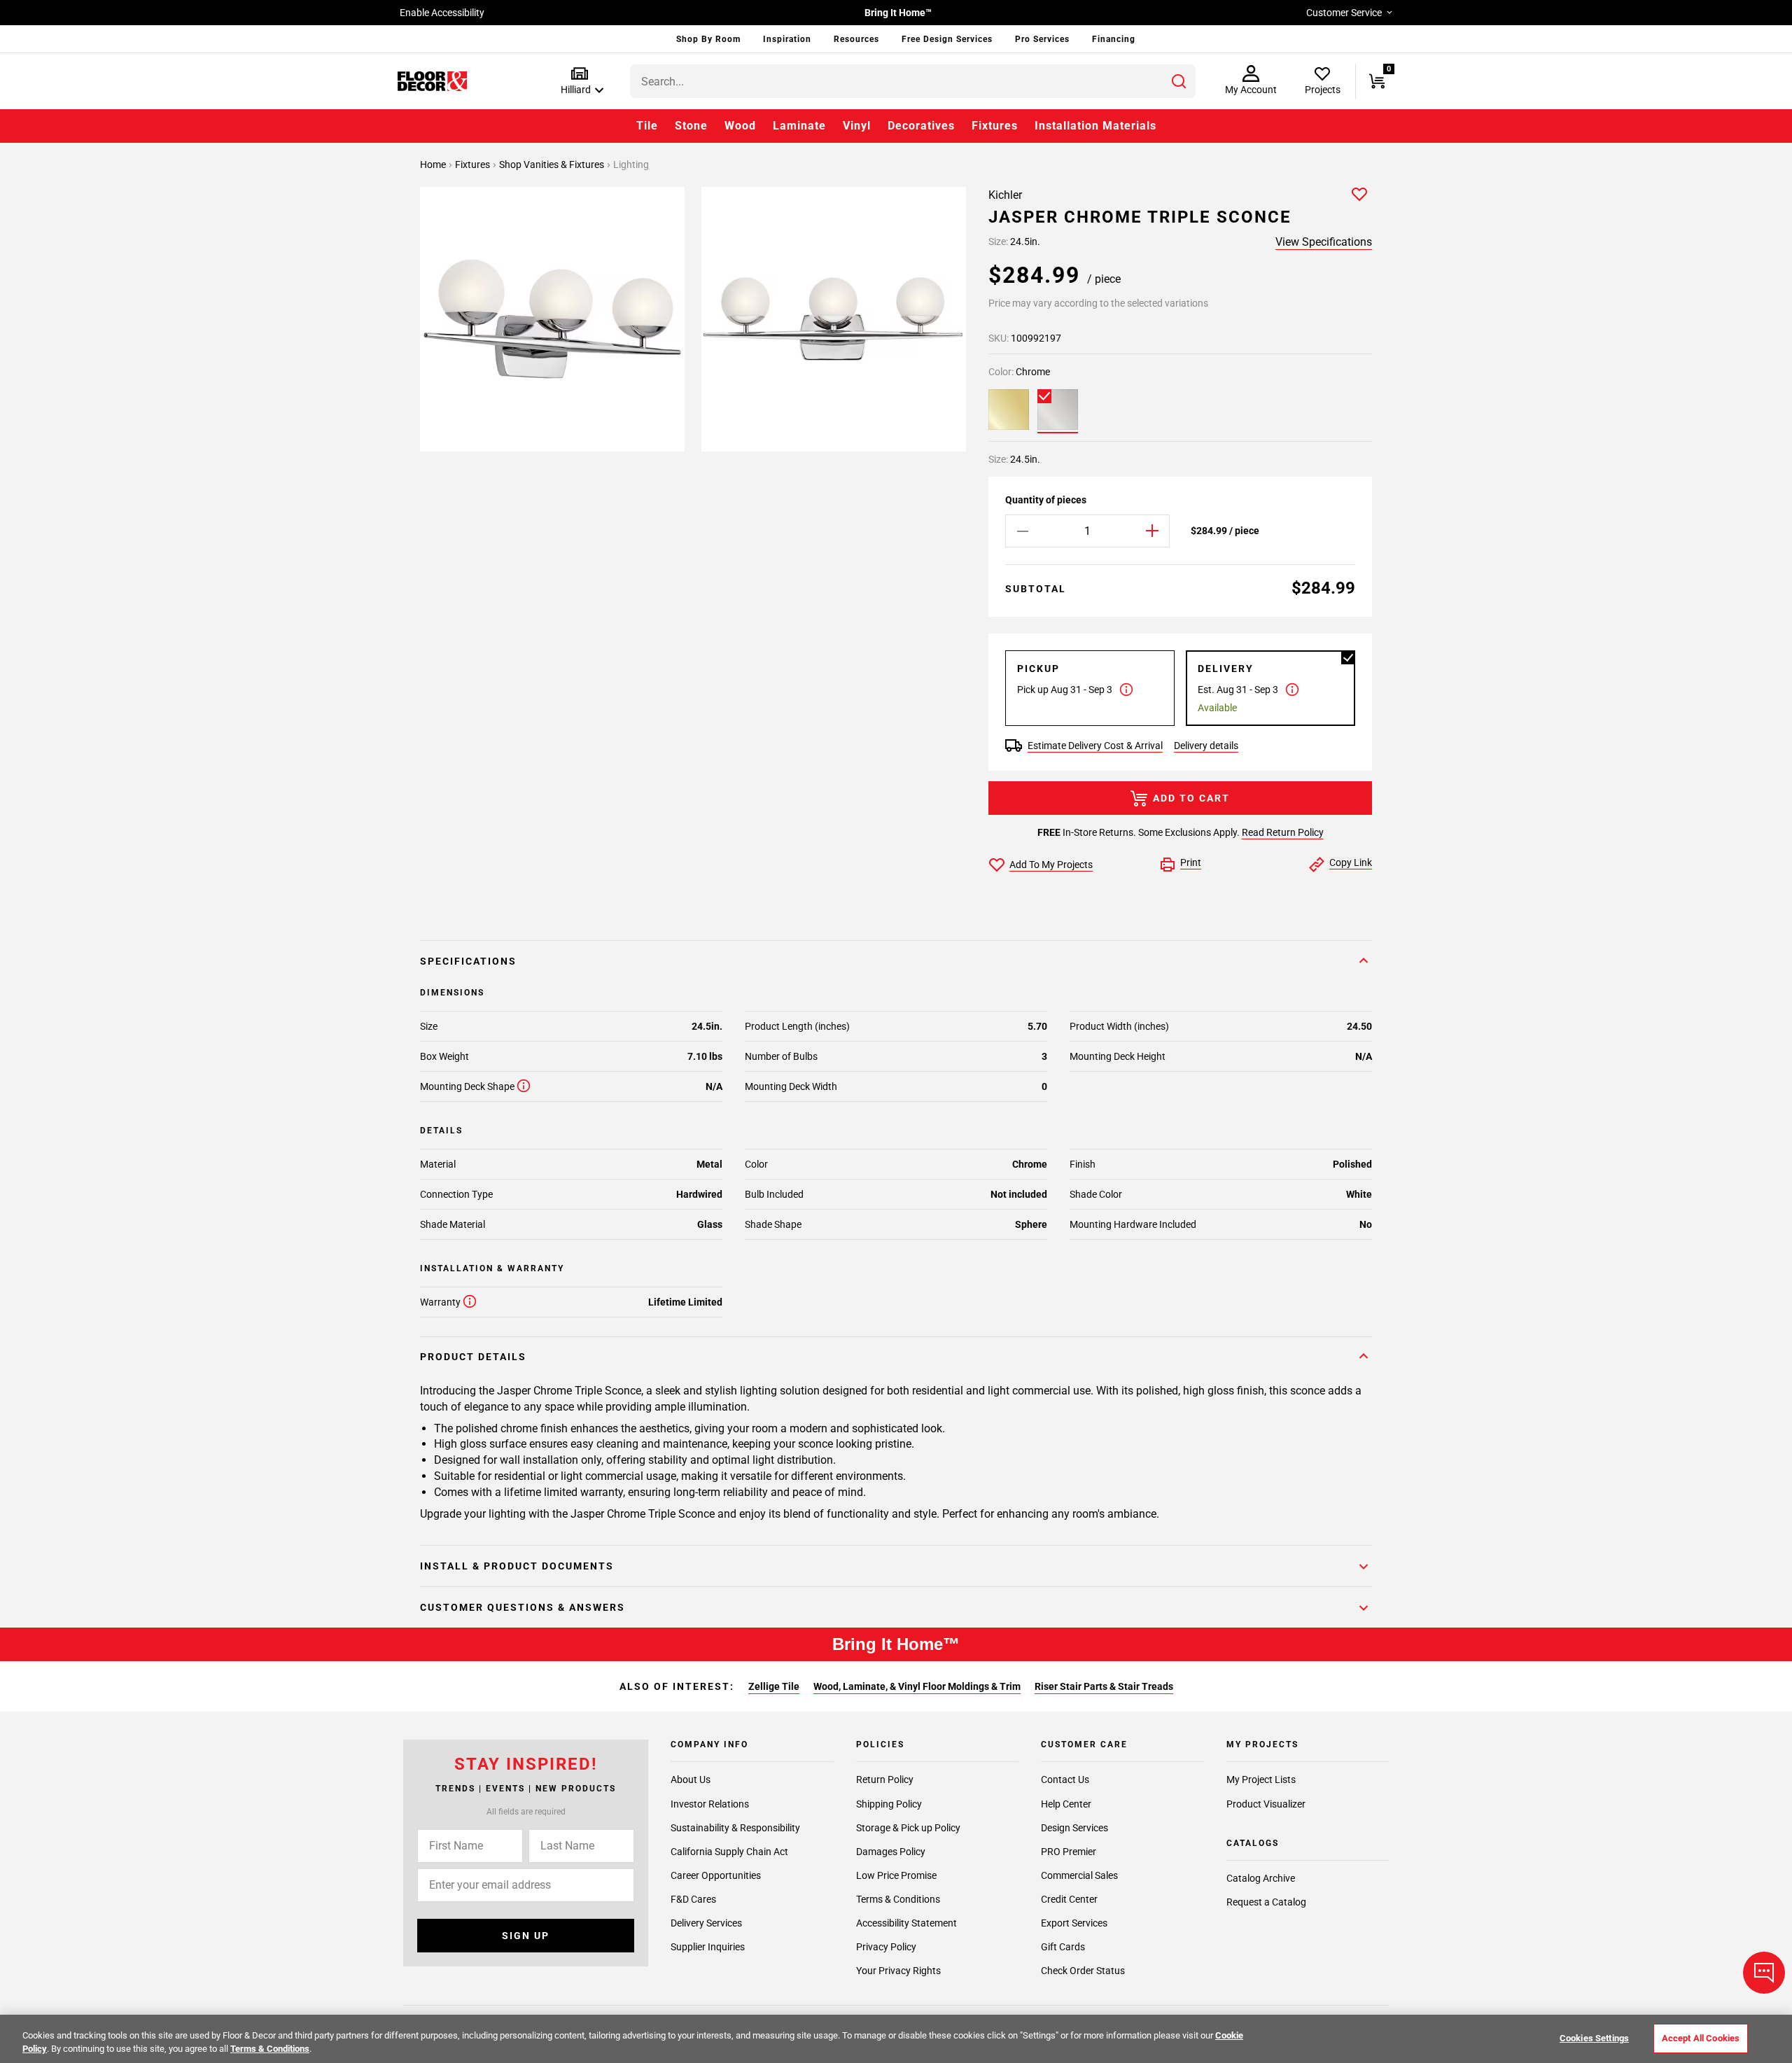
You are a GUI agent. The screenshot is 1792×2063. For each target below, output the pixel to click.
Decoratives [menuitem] (921, 126)
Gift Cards (1063, 1947)
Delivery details (1206, 746)
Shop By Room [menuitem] (708, 39)
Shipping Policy (889, 1803)
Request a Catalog (1266, 1902)
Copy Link (1351, 862)
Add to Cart (1191, 798)
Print (1191, 862)
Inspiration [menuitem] (787, 39)
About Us (691, 1779)
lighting (631, 165)
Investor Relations (710, 1803)
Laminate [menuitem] (799, 126)
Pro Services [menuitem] (1042, 39)
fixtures (474, 165)
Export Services (1074, 1922)
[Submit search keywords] (1179, 81)
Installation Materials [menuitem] (1095, 126)
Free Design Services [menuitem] (947, 39)
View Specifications (1324, 242)
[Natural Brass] (1009, 410)
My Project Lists (1261, 1779)
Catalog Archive (1261, 1878)
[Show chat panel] (1764, 1973)
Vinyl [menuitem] (857, 126)
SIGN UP (526, 1936)
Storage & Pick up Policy (908, 1827)
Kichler (1005, 195)
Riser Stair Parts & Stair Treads (1104, 1686)
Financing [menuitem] (1114, 39)
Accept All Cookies (1701, 2038)
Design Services (1074, 1827)
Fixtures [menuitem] (995, 126)
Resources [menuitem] (856, 39)
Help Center (1066, 1803)
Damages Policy (891, 1851)
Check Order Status (1083, 1971)
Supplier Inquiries (708, 1947)
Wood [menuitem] (740, 126)
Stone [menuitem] (691, 126)
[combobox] (913, 81)
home (434, 165)
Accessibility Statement (906, 1922)
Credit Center (1069, 1898)
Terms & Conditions (898, 1898)
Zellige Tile (774, 1686)
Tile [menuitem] (647, 126)
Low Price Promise (896, 1875)
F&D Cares (693, 1898)
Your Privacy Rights (898, 1971)
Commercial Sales (1079, 1875)
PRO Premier (1069, 1851)
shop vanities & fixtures (553, 165)
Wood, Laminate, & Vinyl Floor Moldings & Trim (917, 1686)
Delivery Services (706, 1922)
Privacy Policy (886, 1947)
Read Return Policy (1283, 832)
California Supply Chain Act (729, 1851)
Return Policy (885, 1779)
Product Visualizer (1266, 1803)
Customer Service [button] (1344, 13)
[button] (579, 82)
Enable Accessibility (442, 13)
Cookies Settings (1594, 2038)
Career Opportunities (716, 1875)
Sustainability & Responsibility (735, 1827)
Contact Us (1065, 1779)
